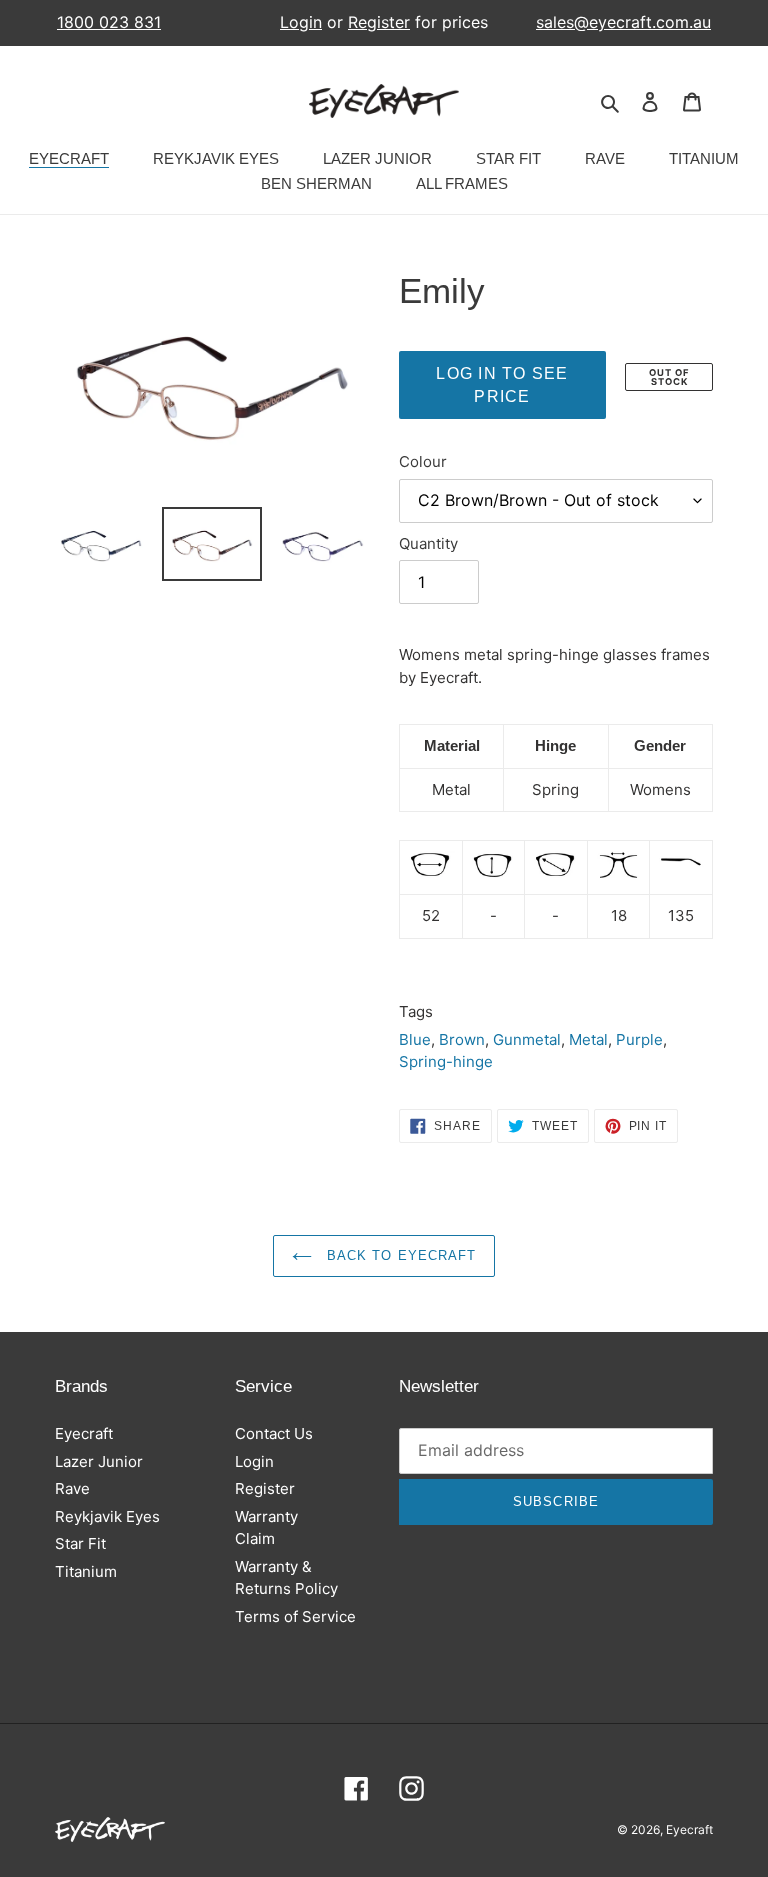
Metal (588, 1039)
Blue (415, 1039)
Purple (639, 1039)
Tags (416, 1011)
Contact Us (274, 1433)
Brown (462, 1039)
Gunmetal (527, 1039)
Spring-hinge (446, 1061)
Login (301, 22)
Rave (72, 1488)
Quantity (428, 543)
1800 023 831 (109, 22)
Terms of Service (295, 1616)
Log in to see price (502, 385)
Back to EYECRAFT (399, 1255)
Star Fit (80, 1543)
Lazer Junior (99, 1461)
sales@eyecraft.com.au (623, 22)
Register (379, 22)
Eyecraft (84, 1433)
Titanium (86, 1571)
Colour (423, 461)
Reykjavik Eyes (107, 1516)
